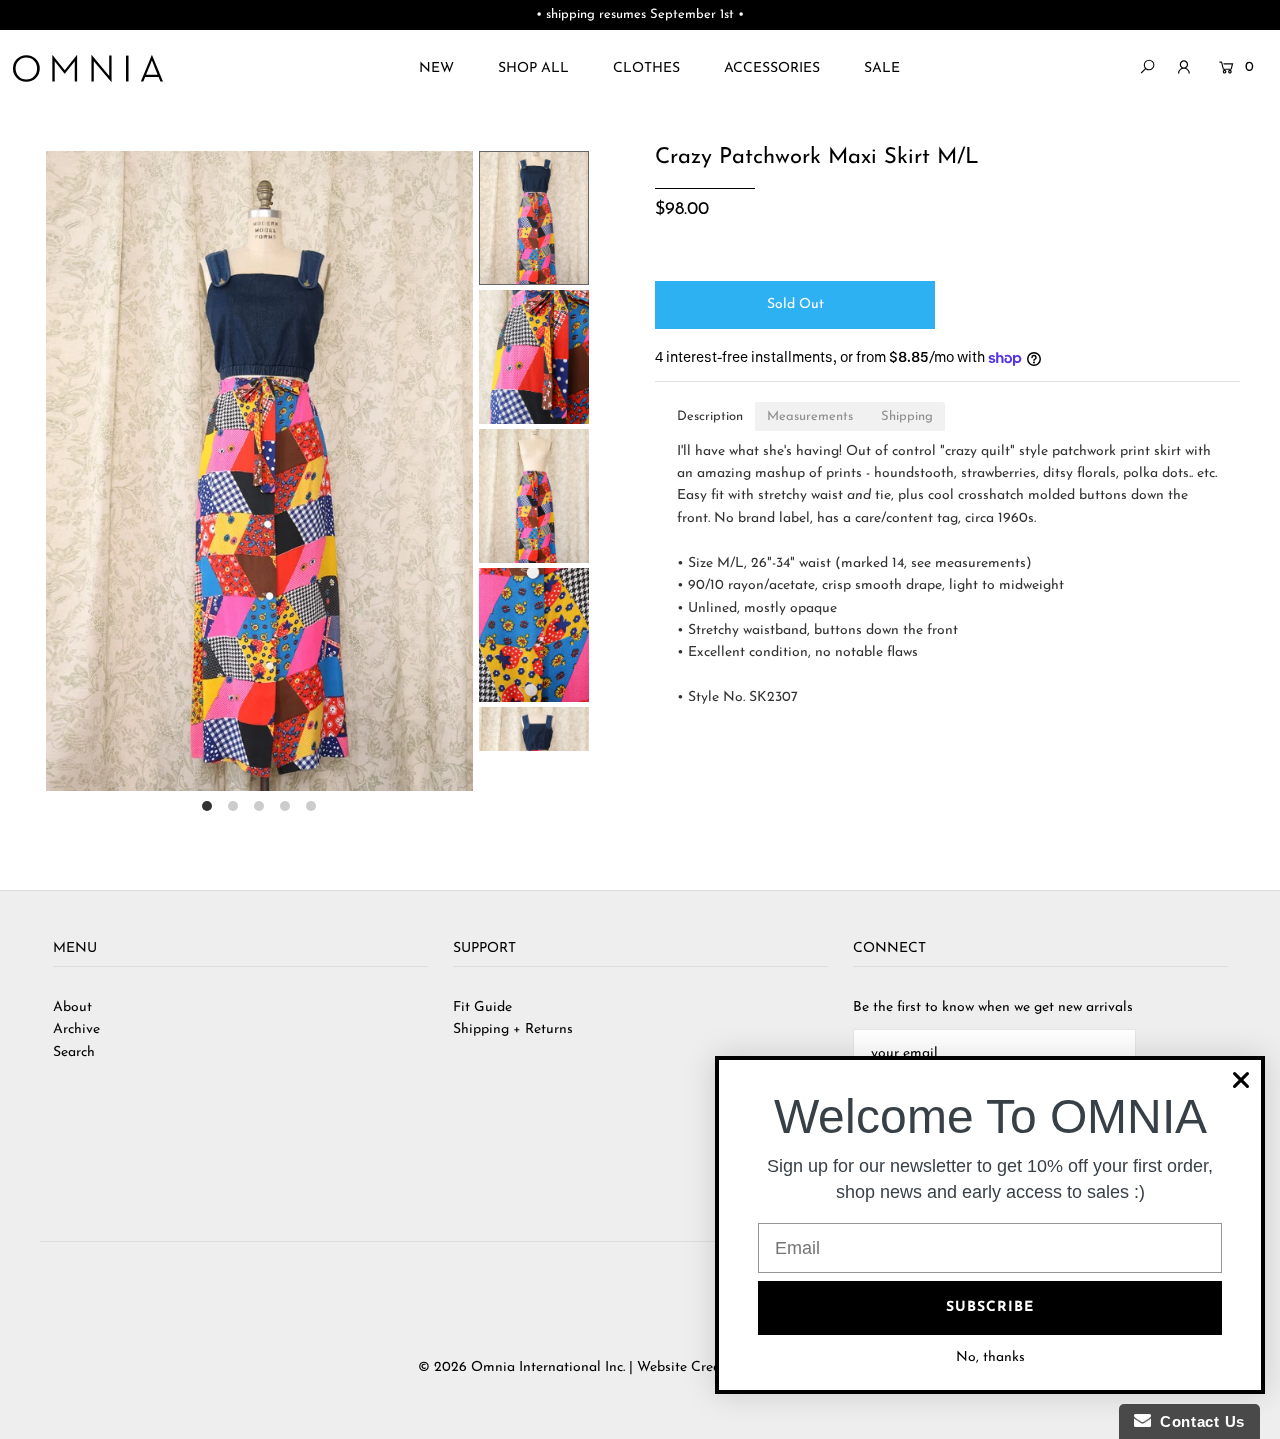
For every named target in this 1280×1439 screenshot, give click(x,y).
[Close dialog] (1241, 1080)
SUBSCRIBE (990, 1307)
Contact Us (1198, 1421)
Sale (882, 68)
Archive (76, 1029)
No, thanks (990, 1357)
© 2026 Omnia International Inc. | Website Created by (591, 1367)
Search (74, 1052)
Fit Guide (482, 1007)
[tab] (710, 416)
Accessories (772, 68)
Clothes (646, 68)
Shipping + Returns (513, 1029)
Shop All (533, 68)
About (72, 1007)
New (436, 68)
